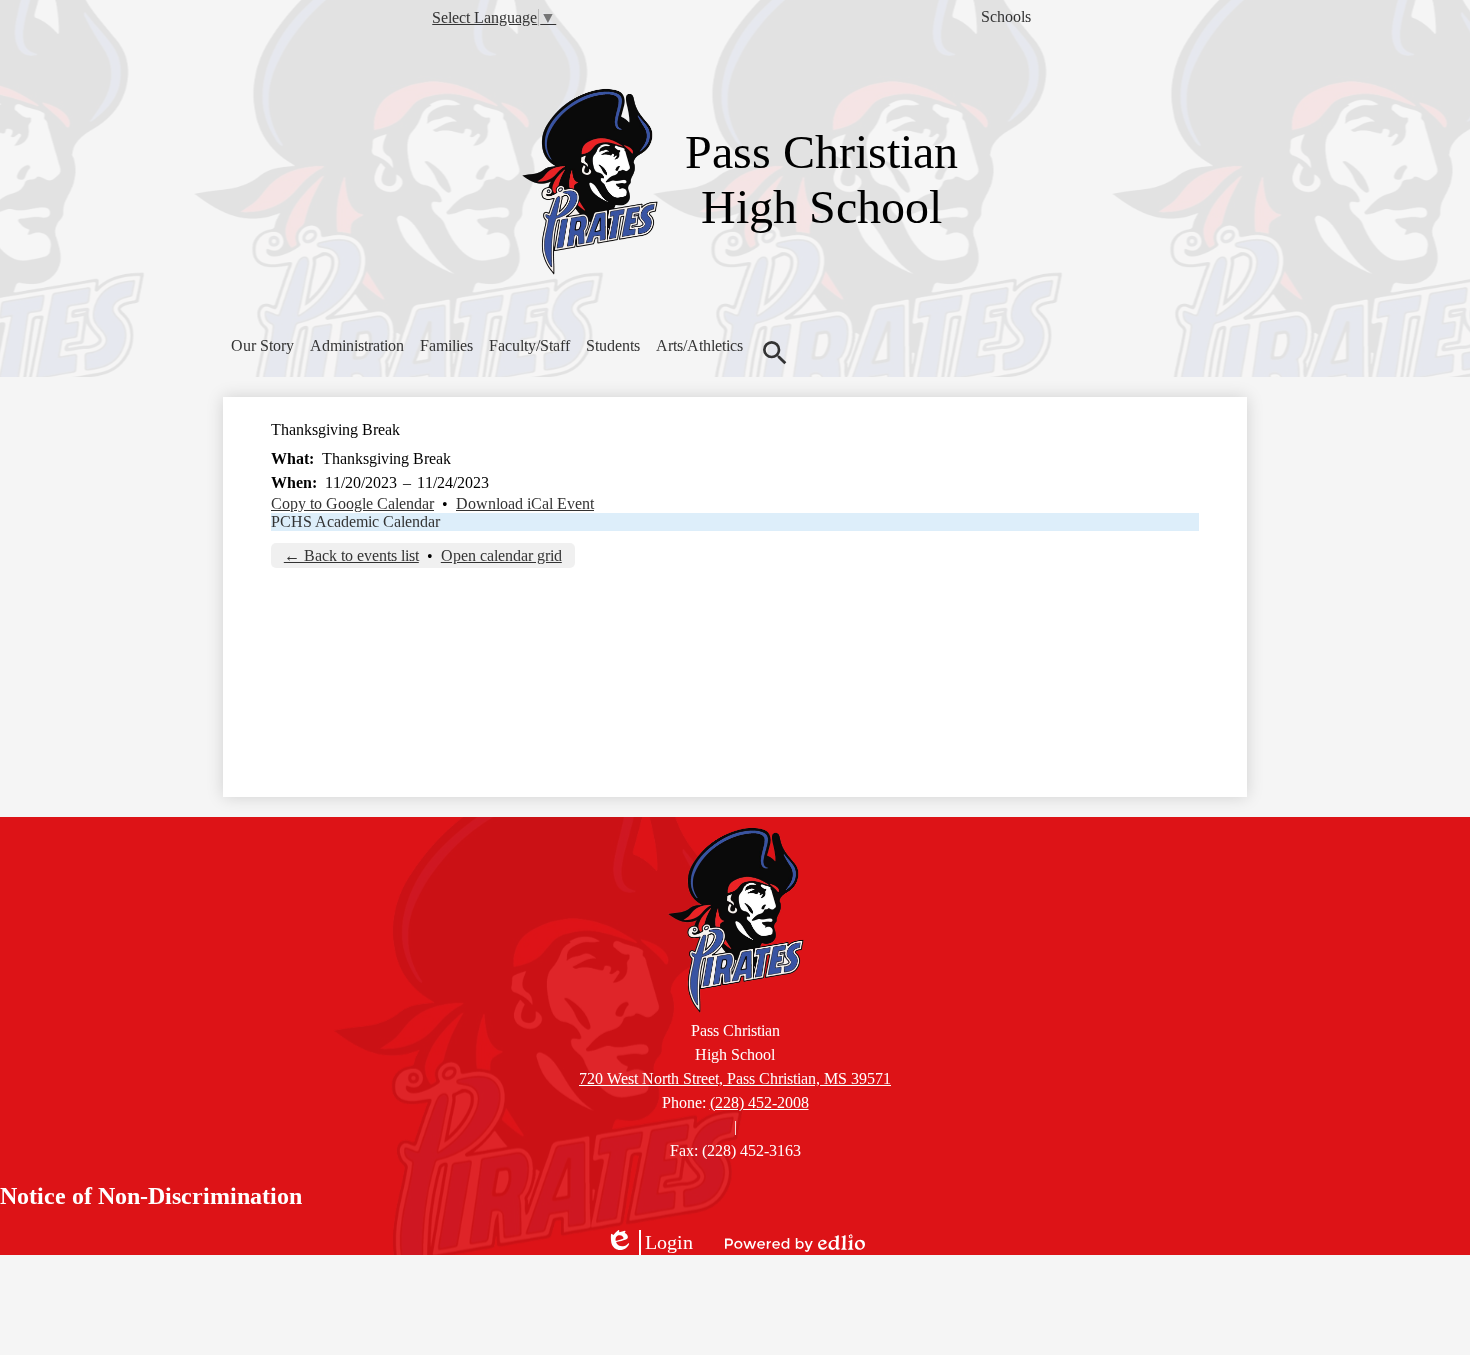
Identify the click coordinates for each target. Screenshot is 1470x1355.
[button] (262, 346)
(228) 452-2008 (759, 1102)
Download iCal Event (525, 503)
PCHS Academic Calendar (355, 521)
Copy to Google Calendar (352, 503)
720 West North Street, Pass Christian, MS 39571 (735, 1078)
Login (649, 1243)
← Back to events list (351, 555)
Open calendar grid (501, 555)
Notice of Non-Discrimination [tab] (151, 1196)
